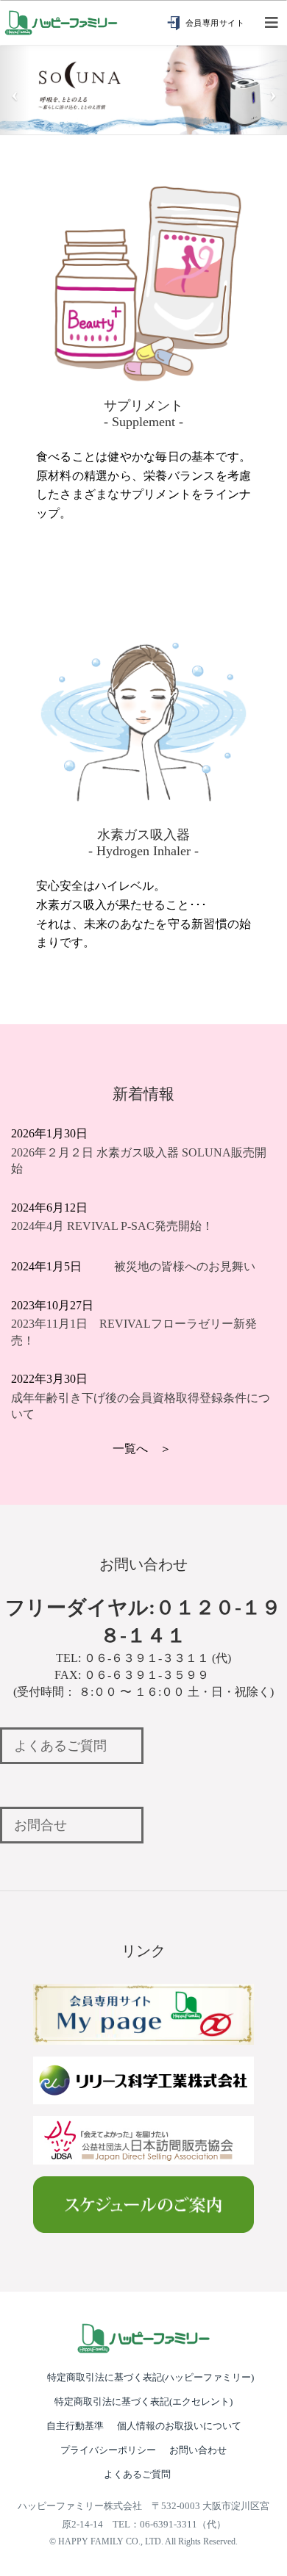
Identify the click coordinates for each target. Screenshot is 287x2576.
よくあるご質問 (60, 1746)
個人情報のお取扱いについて (179, 2426)
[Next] (273, 89)
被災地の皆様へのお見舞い (185, 1266)
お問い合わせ (198, 2450)
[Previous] (14, 89)
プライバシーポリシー (108, 2450)
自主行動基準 (75, 2426)
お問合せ (40, 1825)
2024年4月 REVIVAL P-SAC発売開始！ (112, 1226)
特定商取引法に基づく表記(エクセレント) (143, 2401)
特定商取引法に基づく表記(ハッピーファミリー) (150, 2377)
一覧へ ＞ (142, 1449)
